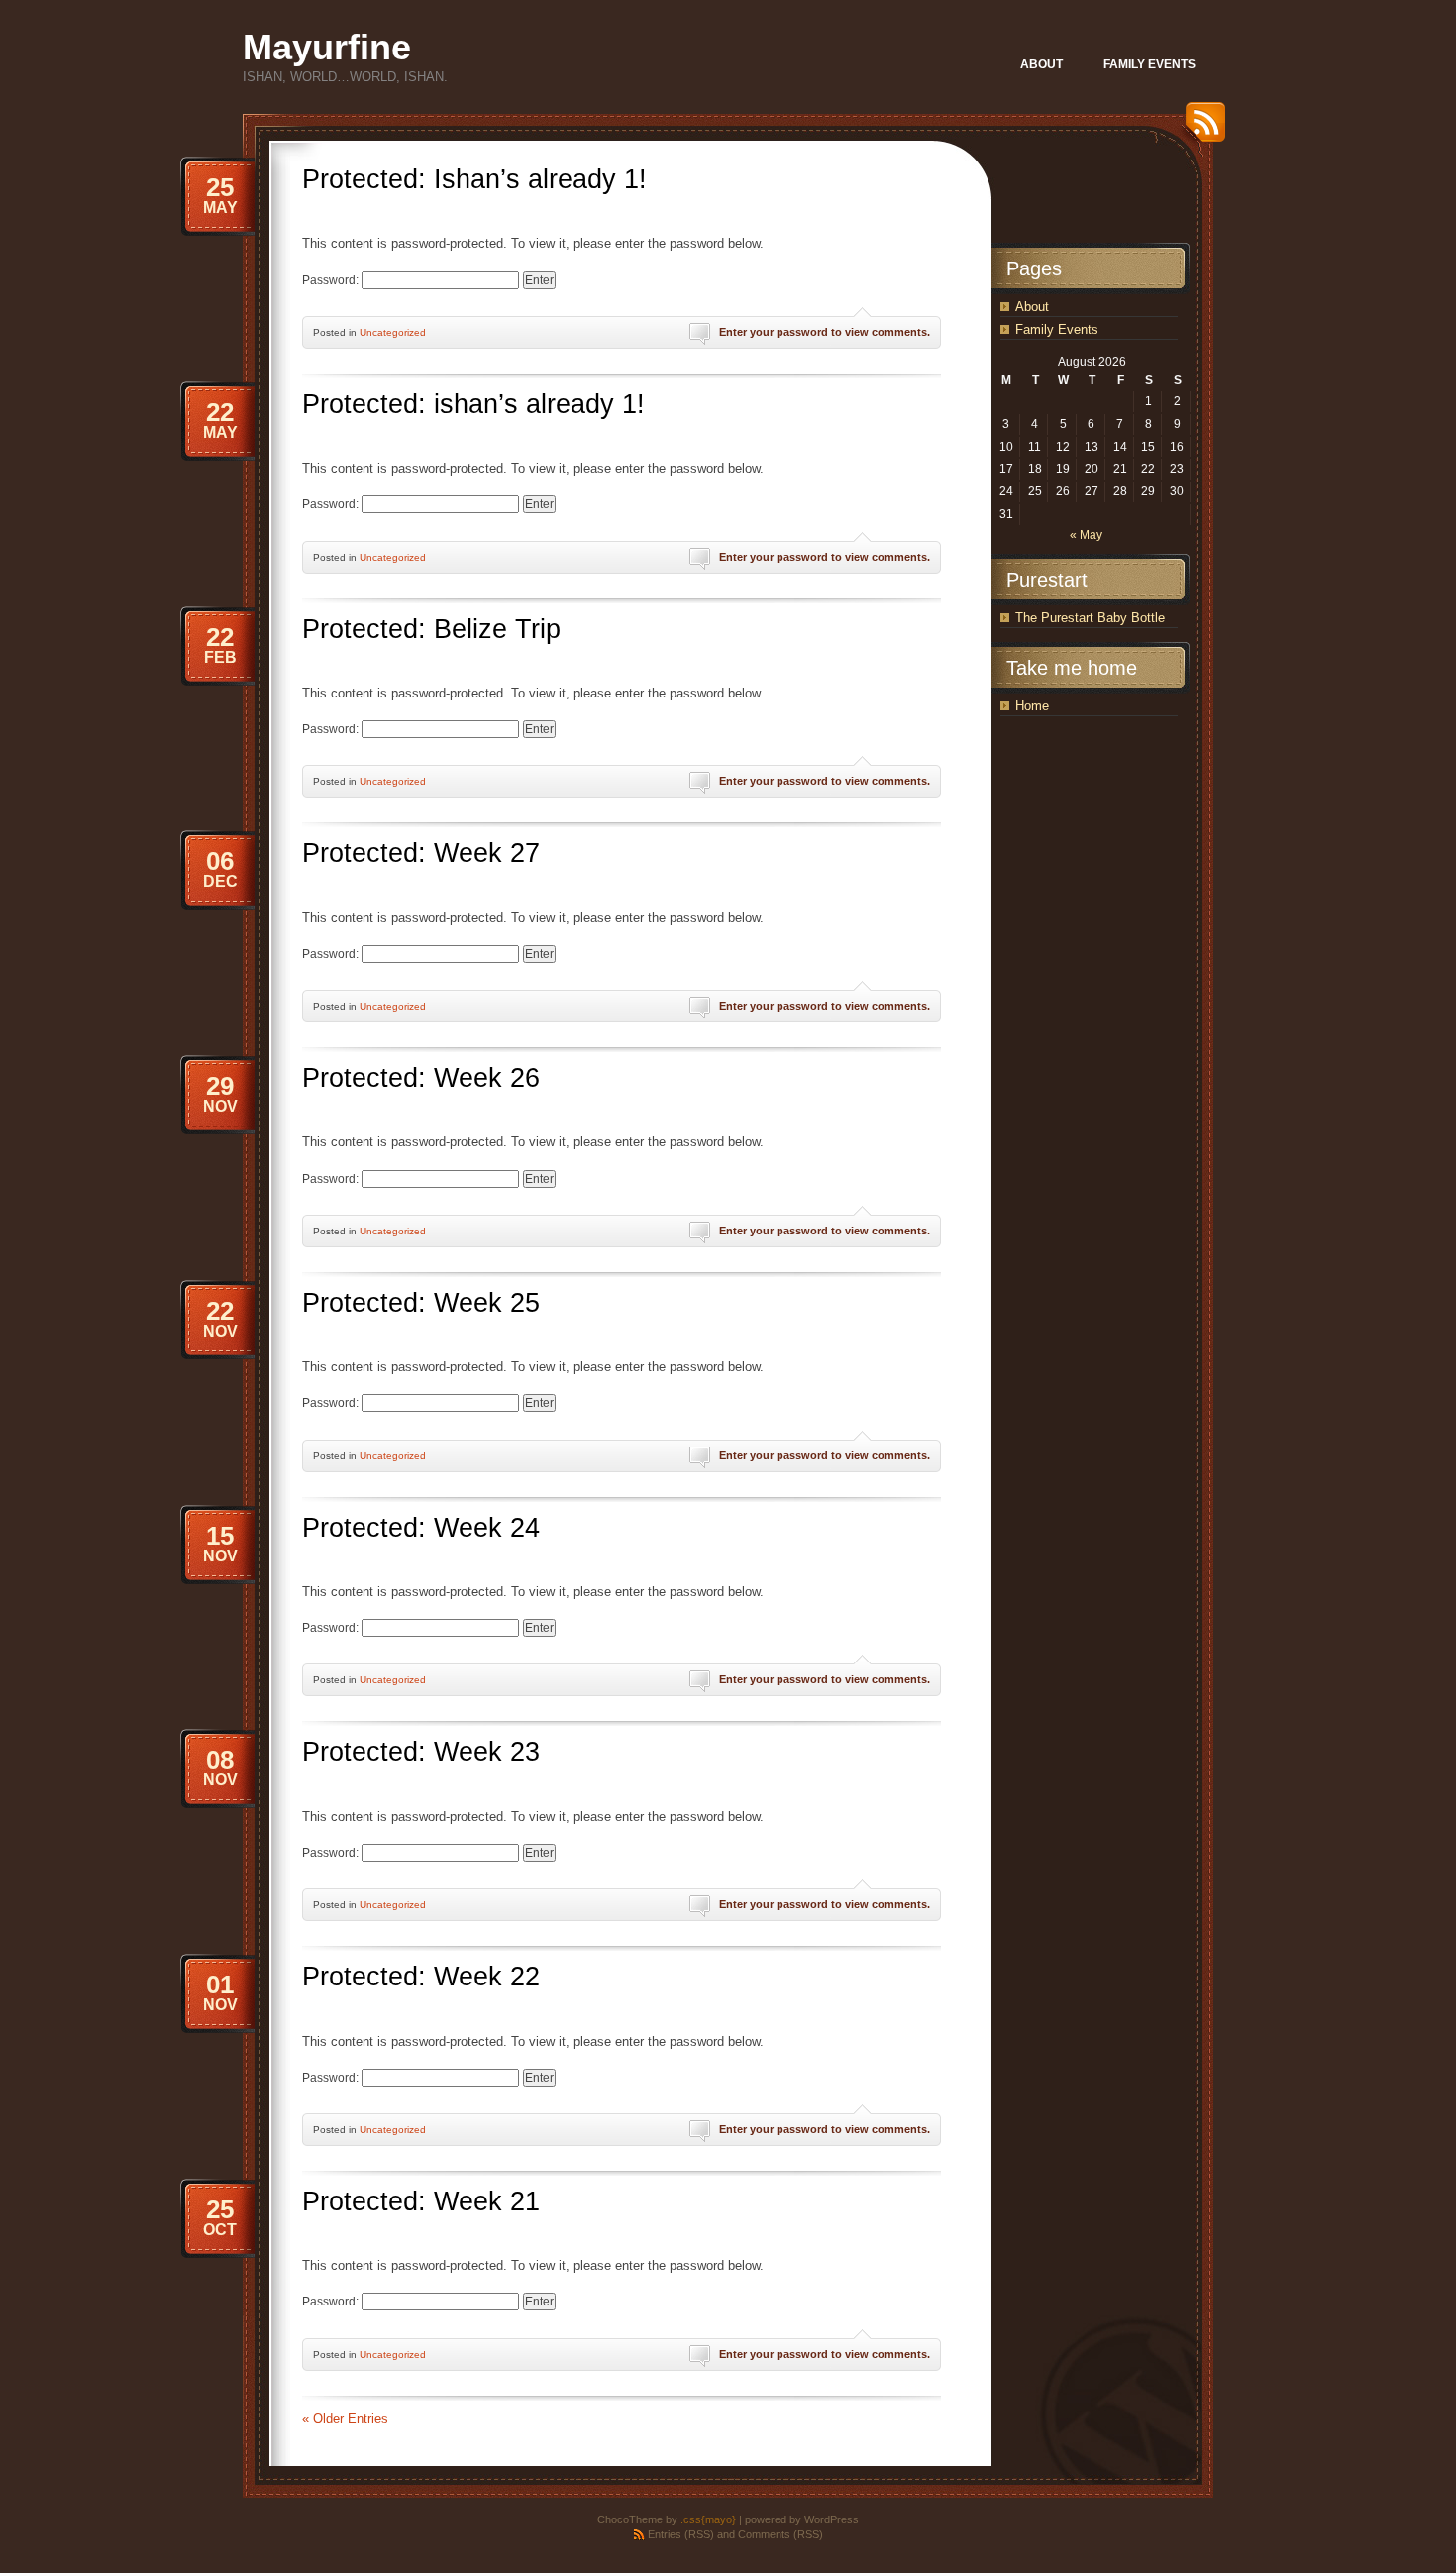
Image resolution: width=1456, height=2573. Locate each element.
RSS (1200, 129)
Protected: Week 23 (421, 1752)
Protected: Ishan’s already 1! (474, 179)
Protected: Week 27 (421, 853)
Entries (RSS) (681, 2534)
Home (1032, 706)
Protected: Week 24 (421, 1528)
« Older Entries (345, 2419)
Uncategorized (393, 332)
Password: (332, 280)
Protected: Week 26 (421, 1078)
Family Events (1057, 329)
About (1032, 307)
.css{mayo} (708, 2519)
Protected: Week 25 (421, 1303)
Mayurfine (327, 47)
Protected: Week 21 (421, 2201)
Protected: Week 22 (421, 1977)
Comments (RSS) (780, 2534)
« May (1086, 535)
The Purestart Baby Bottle (1090, 618)
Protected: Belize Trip (431, 629)
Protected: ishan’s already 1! (473, 404)
